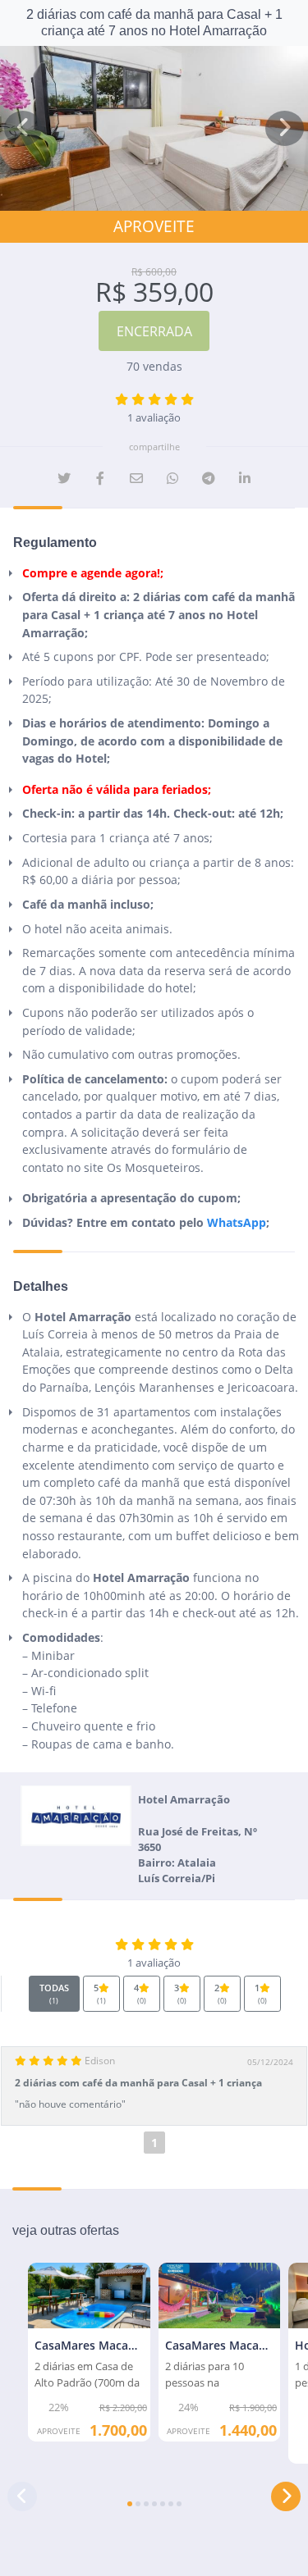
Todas (54, 1994)
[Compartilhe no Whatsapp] (172, 478)
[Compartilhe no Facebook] (100, 478)
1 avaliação (154, 418)
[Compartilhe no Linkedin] (245, 478)
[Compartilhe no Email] (136, 478)
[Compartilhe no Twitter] (64, 478)
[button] (23, 128)
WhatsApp (237, 1222)
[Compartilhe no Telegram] (209, 478)
